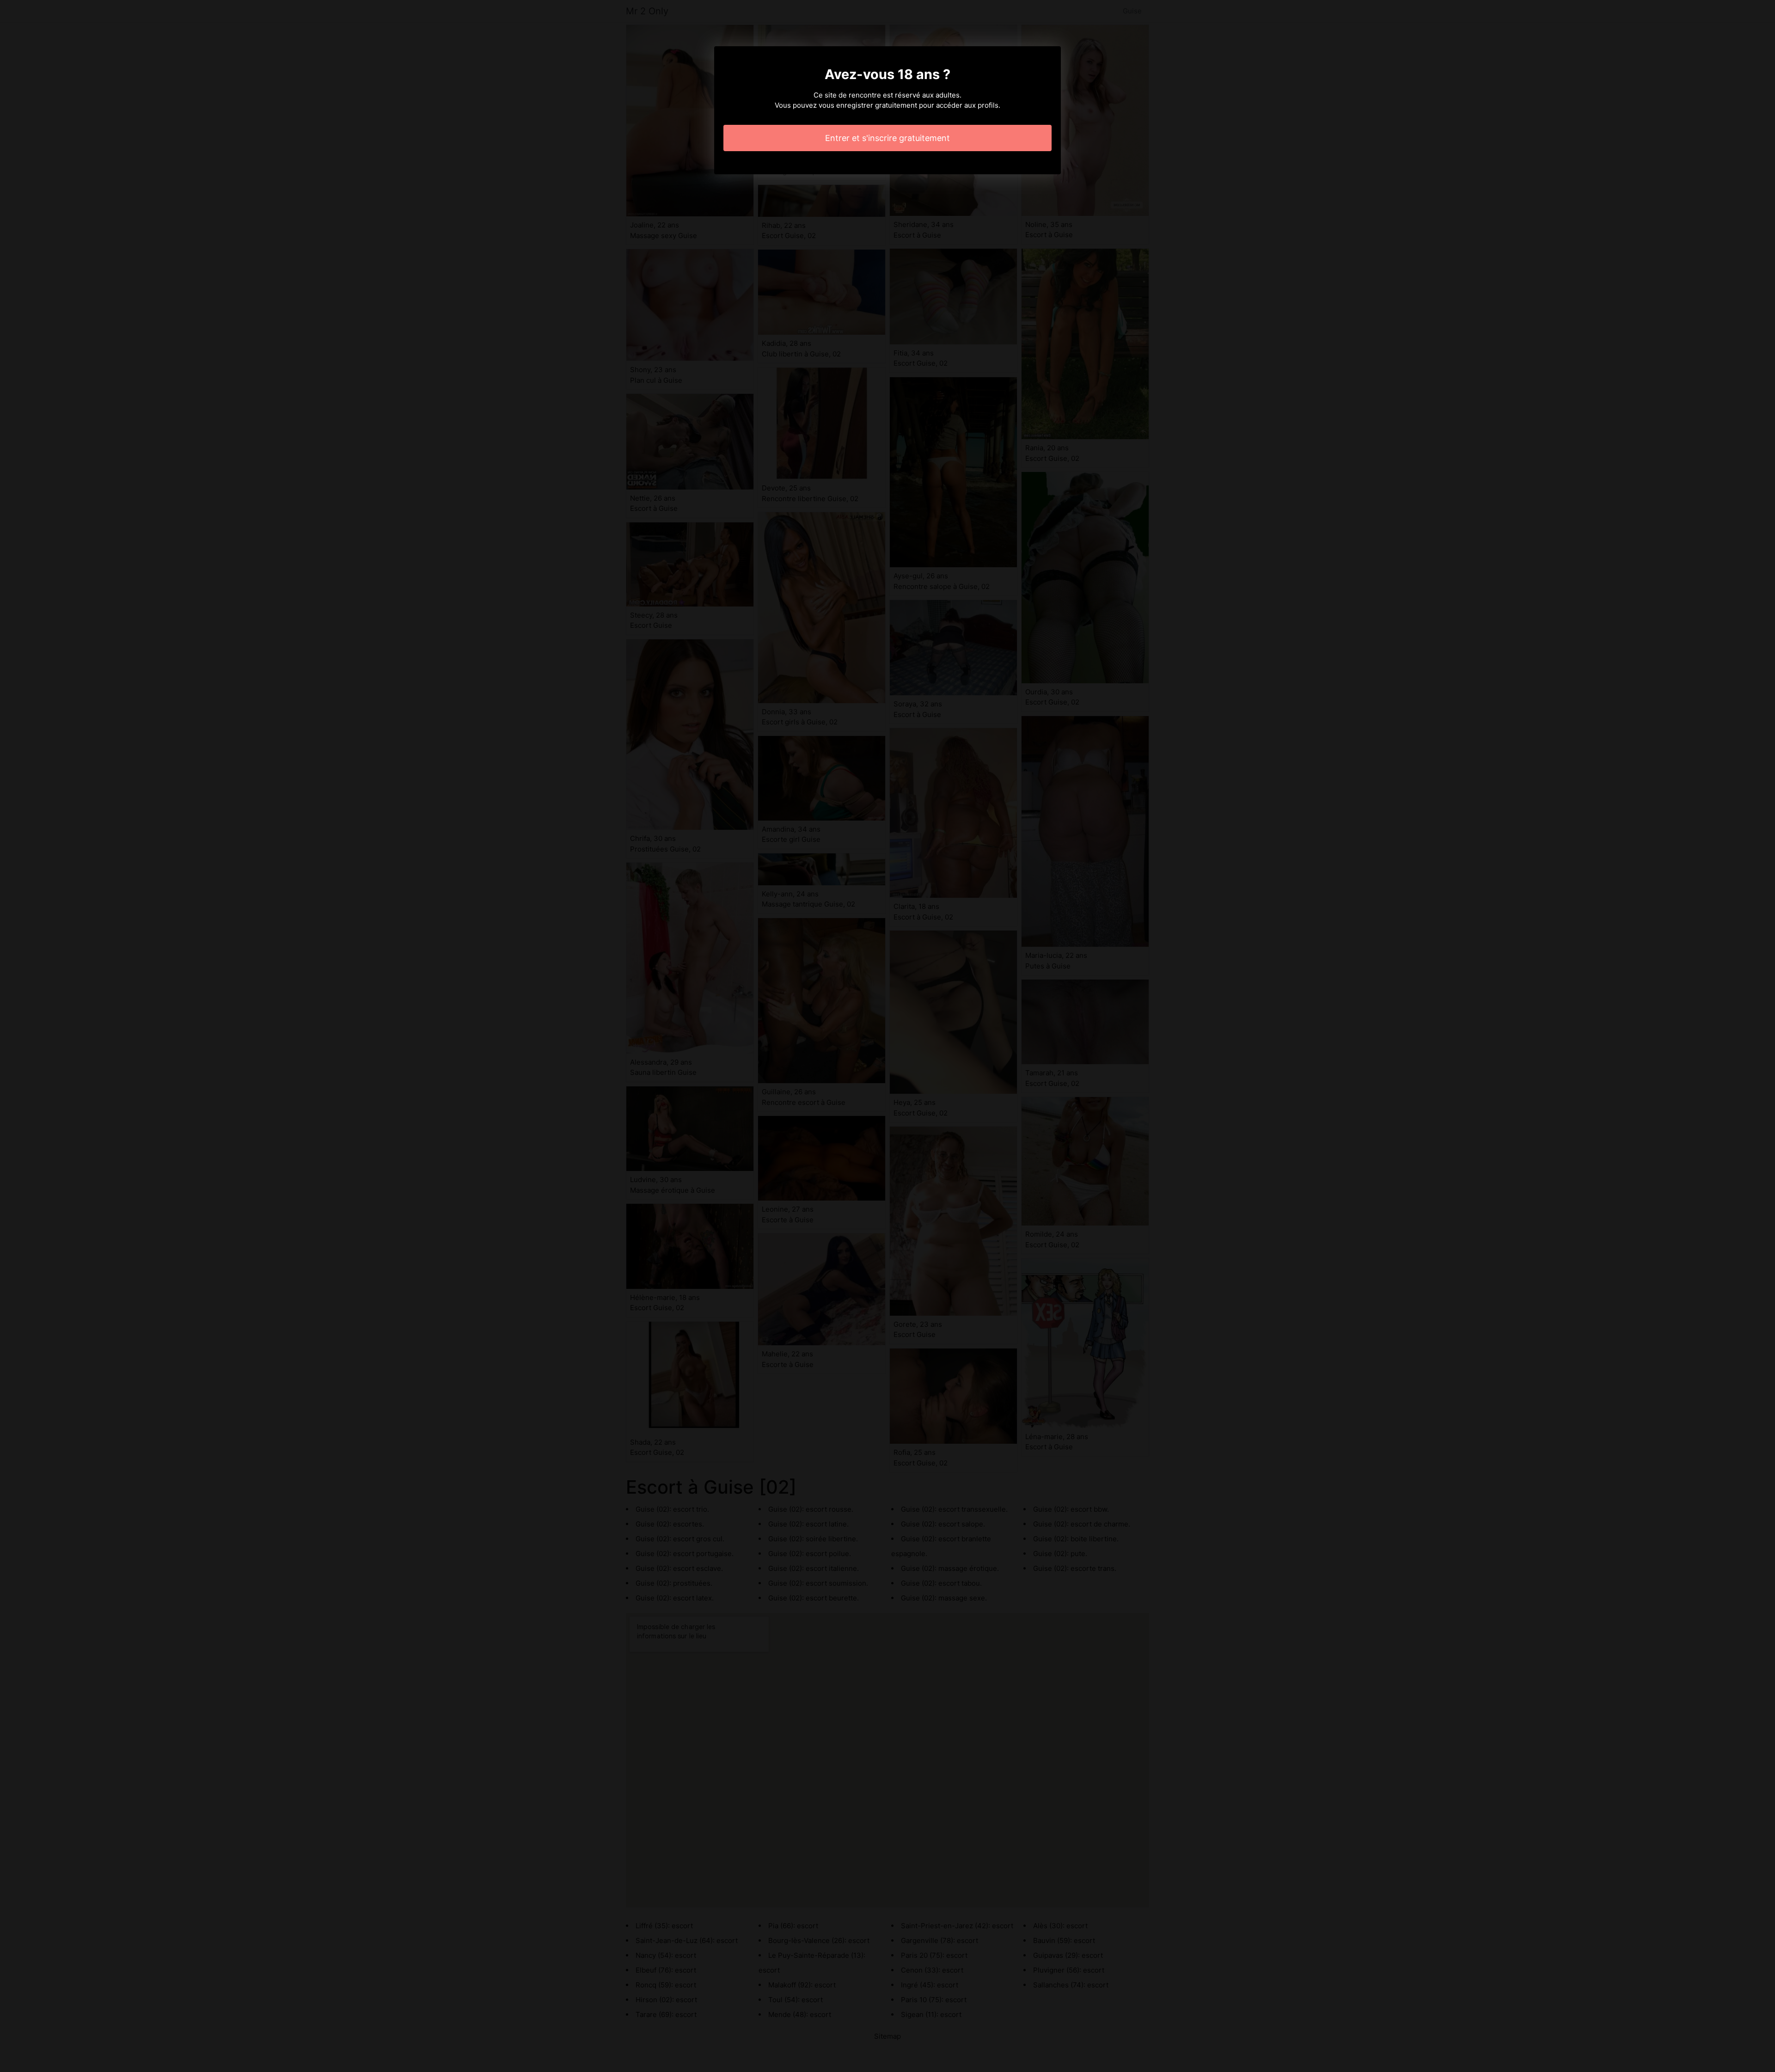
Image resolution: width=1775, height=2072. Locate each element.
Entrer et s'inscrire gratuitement (887, 138)
